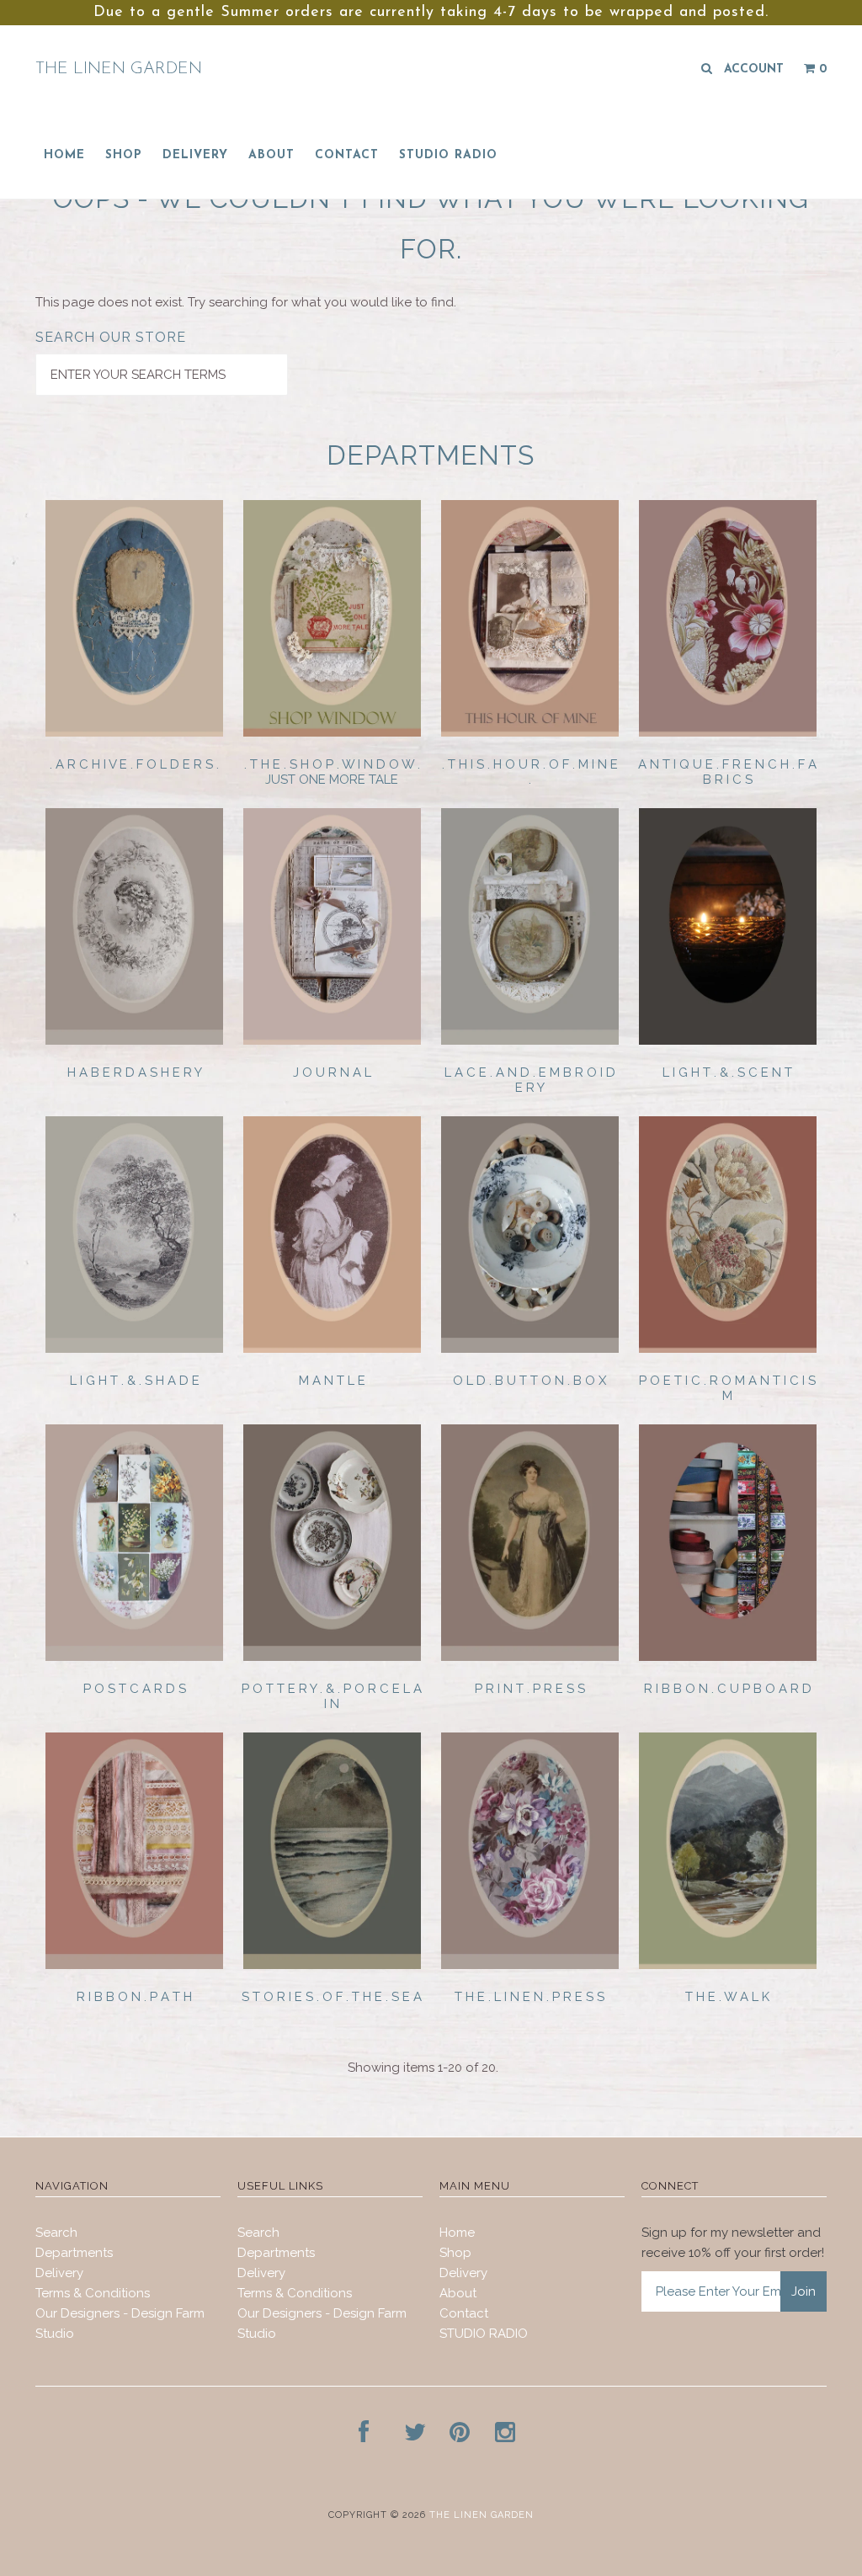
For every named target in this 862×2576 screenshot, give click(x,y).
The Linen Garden (119, 69)
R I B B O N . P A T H (134, 1997)
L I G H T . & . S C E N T (727, 1072)
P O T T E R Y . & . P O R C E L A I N (332, 1696)
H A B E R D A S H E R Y (135, 1072)
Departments (74, 2253)
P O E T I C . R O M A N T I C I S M (727, 1388)
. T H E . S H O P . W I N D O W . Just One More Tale (332, 772)
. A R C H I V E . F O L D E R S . (134, 764)
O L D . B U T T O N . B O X (529, 1381)
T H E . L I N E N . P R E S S (529, 1997)
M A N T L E (332, 1381)
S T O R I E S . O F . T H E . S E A (332, 1997)
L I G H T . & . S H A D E (135, 1381)
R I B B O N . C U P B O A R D (728, 1689)
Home (64, 155)
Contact (347, 155)
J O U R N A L (332, 1072)
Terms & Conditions (93, 2293)
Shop (124, 155)
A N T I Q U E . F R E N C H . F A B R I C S (727, 772)
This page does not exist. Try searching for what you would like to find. (246, 302)
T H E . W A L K (727, 1997)
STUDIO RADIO (448, 155)
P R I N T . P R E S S (530, 1689)
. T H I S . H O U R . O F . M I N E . (530, 772)
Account (754, 69)
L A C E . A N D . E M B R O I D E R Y (530, 1080)
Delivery (195, 155)
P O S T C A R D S (135, 1689)
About (271, 155)
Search (56, 2233)
